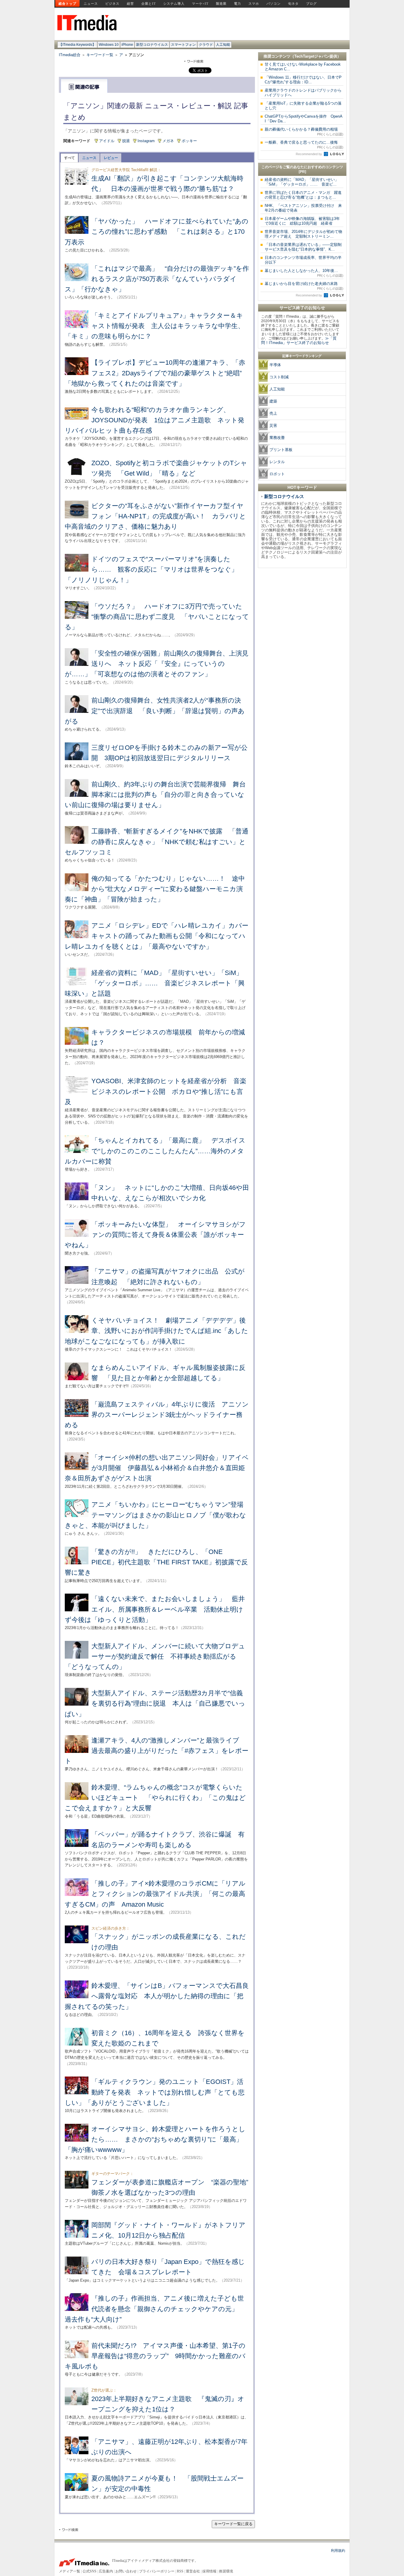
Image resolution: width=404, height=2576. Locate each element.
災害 (273, 425)
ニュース (91, 4)
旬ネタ (293, 4)
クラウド (206, 45)
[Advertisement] (302, 660)
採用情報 (209, 2571)
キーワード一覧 (100, 55)
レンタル (277, 462)
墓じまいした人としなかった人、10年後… (304, 273)
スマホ (254, 4)
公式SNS (89, 2571)
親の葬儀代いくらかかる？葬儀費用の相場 (304, 132)
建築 (273, 401)
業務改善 (277, 438)
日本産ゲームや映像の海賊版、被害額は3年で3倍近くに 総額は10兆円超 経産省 (302, 221)
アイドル (107, 141)
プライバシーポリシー (157, 2571)
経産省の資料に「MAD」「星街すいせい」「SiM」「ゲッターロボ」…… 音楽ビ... (302, 182)
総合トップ (67, 4)
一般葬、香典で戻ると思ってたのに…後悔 (304, 145)
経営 (130, 4)
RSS (180, 2571)
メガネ (168, 141)
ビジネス (112, 4)
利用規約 (338, 2551)
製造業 (221, 4)
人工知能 (223, 45)
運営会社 (193, 2571)
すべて (70, 158)
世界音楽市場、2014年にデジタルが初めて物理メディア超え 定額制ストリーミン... (303, 234)
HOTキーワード (302, 487)
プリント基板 (281, 450)
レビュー (111, 158)
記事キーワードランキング (302, 356)
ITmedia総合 (70, 55)
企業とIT (149, 4)
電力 (237, 4)
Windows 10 (109, 45)
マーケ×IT (200, 4)
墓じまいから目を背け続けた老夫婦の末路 (304, 286)
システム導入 (174, 4)
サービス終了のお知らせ (302, 308)
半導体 (275, 365)
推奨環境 (226, 2571)
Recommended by (309, 154)
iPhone (127, 45)
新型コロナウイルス (152, 45)
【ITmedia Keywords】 (77, 45)
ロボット (277, 474)
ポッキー (189, 141)
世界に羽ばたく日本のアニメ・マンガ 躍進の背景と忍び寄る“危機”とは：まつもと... (303, 195)
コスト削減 (279, 377)
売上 (273, 413)
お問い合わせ (126, 2571)
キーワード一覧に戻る (233, 2524)
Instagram (146, 141)
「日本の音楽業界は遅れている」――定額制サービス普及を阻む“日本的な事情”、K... (303, 247)
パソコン (274, 4)
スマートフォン (183, 45)
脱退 (126, 141)
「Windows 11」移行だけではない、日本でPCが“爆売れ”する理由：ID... (303, 80)
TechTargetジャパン (312, 56)
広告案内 (106, 2571)
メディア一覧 (70, 2571)
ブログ (311, 4)
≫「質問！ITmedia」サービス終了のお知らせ (299, 340)
